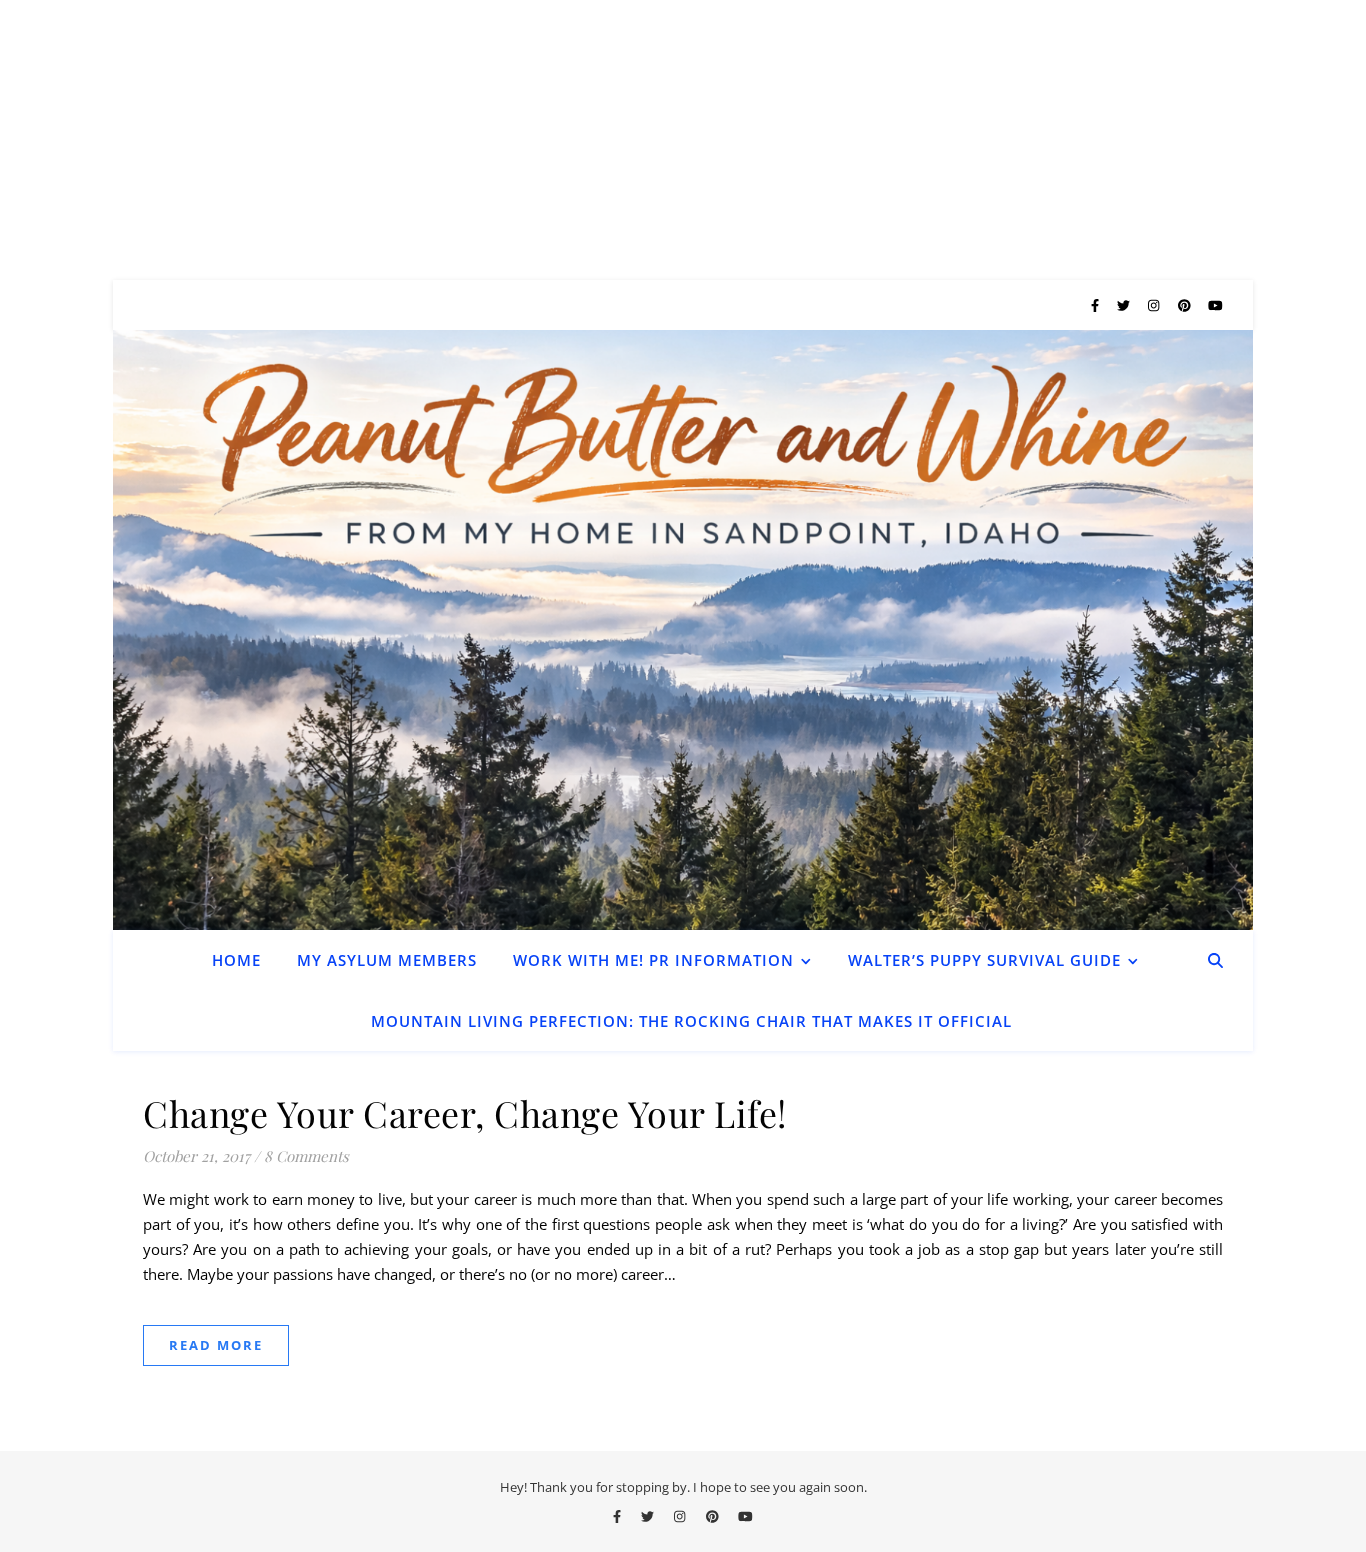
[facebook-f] (1096, 305)
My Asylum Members (387, 960)
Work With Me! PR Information (653, 960)
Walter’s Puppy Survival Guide (984, 960)
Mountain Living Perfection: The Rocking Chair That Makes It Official (691, 1021)
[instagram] (1155, 305)
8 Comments (306, 1156)
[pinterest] (1186, 305)
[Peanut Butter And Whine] (683, 630)
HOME (236, 960)
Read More (216, 1345)
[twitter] (1125, 305)
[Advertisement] (600, 140)
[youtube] (1215, 305)
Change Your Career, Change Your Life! (465, 1113)
